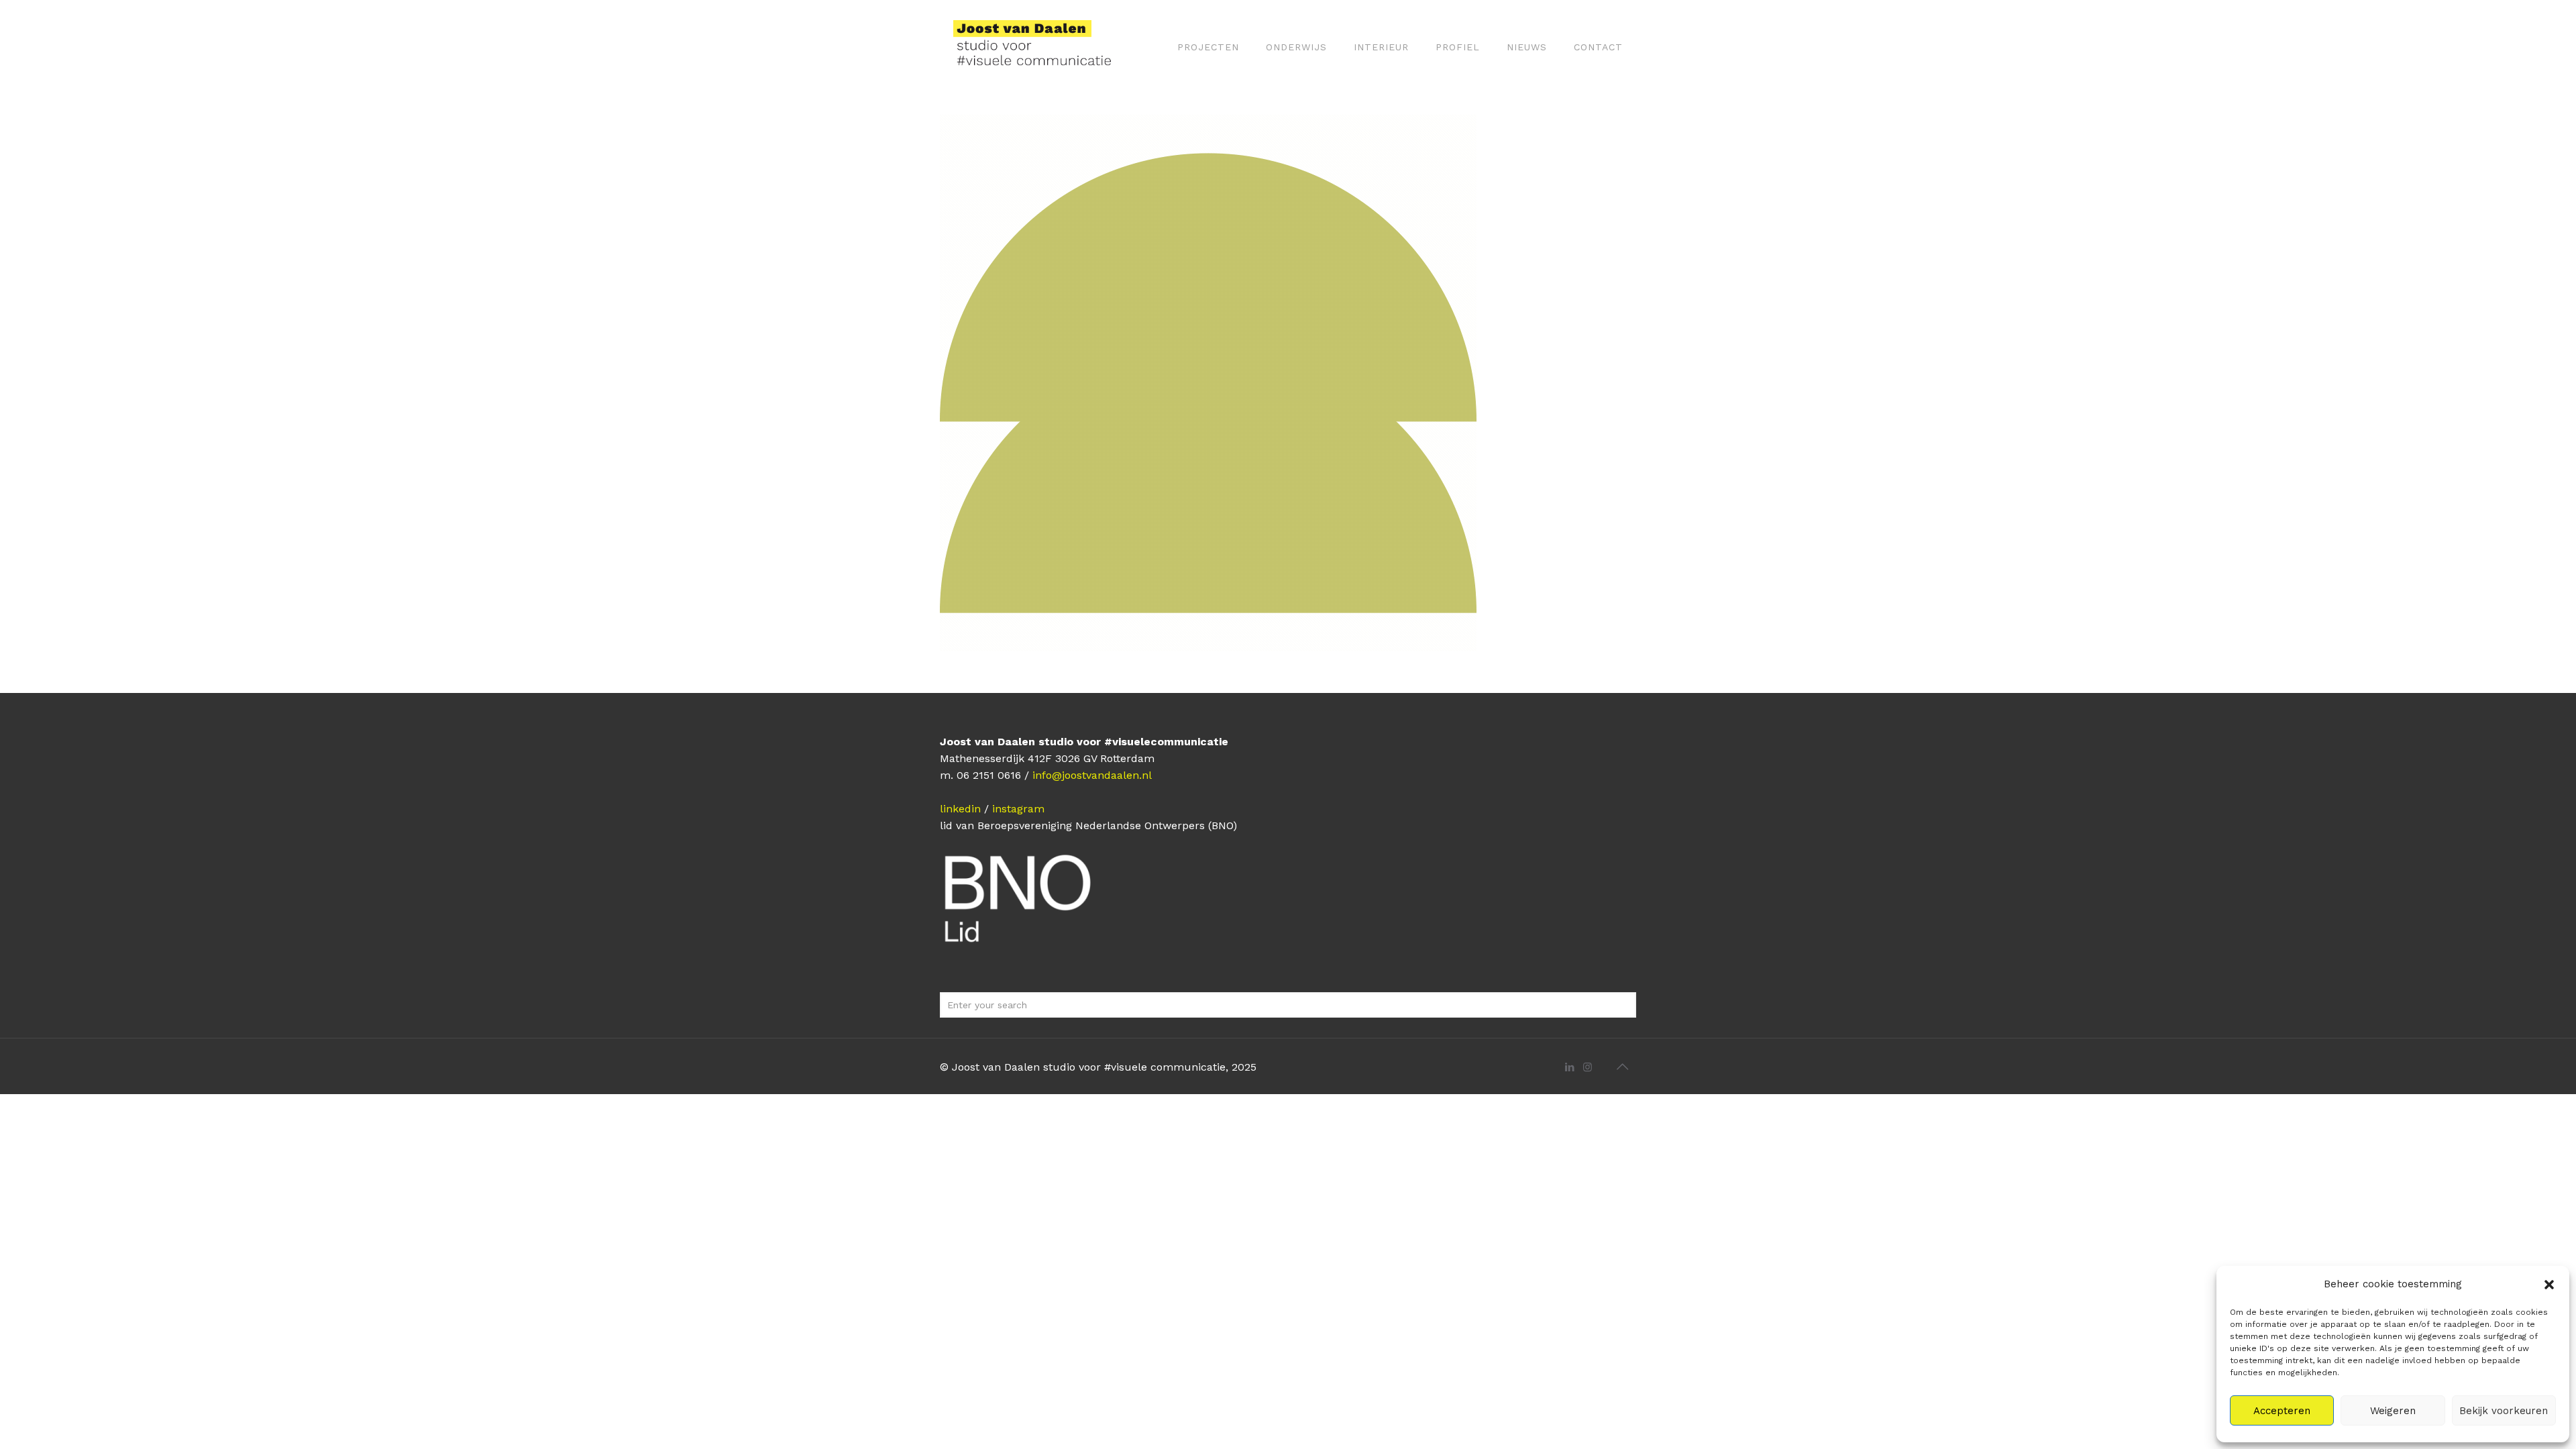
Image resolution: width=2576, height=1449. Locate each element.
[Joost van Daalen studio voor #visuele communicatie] (1041, 47)
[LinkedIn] (1569, 1067)
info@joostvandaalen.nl (1092, 775)
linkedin (960, 809)
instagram (1018, 809)
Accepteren (2282, 1411)
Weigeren (2393, 1411)
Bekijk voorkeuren (2504, 1411)
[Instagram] (1588, 1067)
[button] (2549, 1285)
